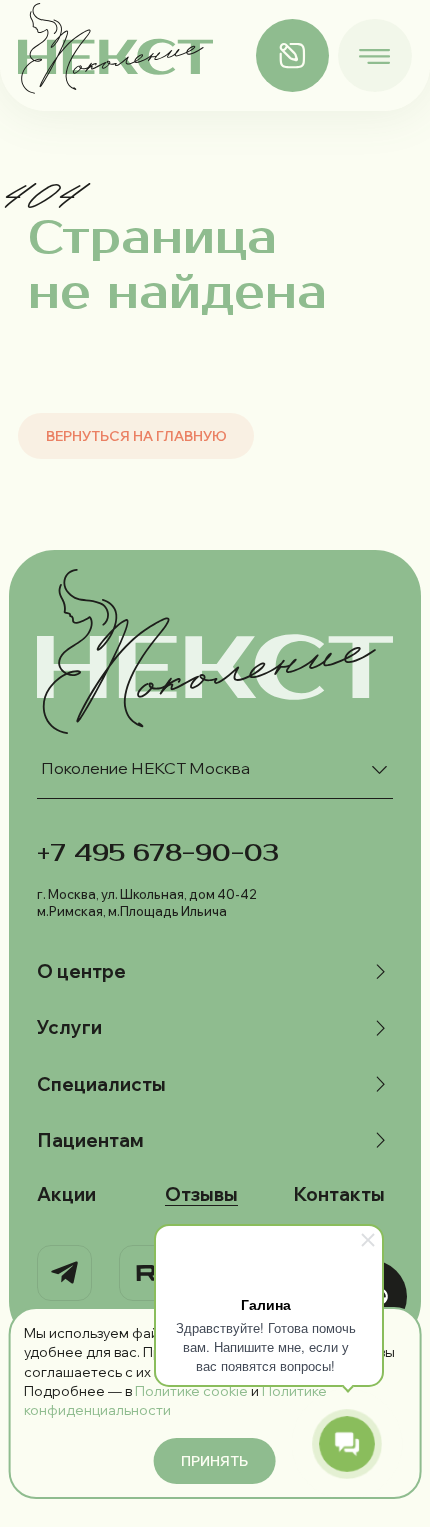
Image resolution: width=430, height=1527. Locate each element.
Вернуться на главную (136, 435)
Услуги (69, 1027)
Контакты (339, 1194)
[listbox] (215, 769)
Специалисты (101, 1084)
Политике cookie (191, 1390)
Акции (66, 1194)
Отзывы (201, 1194)
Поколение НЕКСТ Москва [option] (145, 768)
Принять (214, 1460)
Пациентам (90, 1140)
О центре (81, 971)
